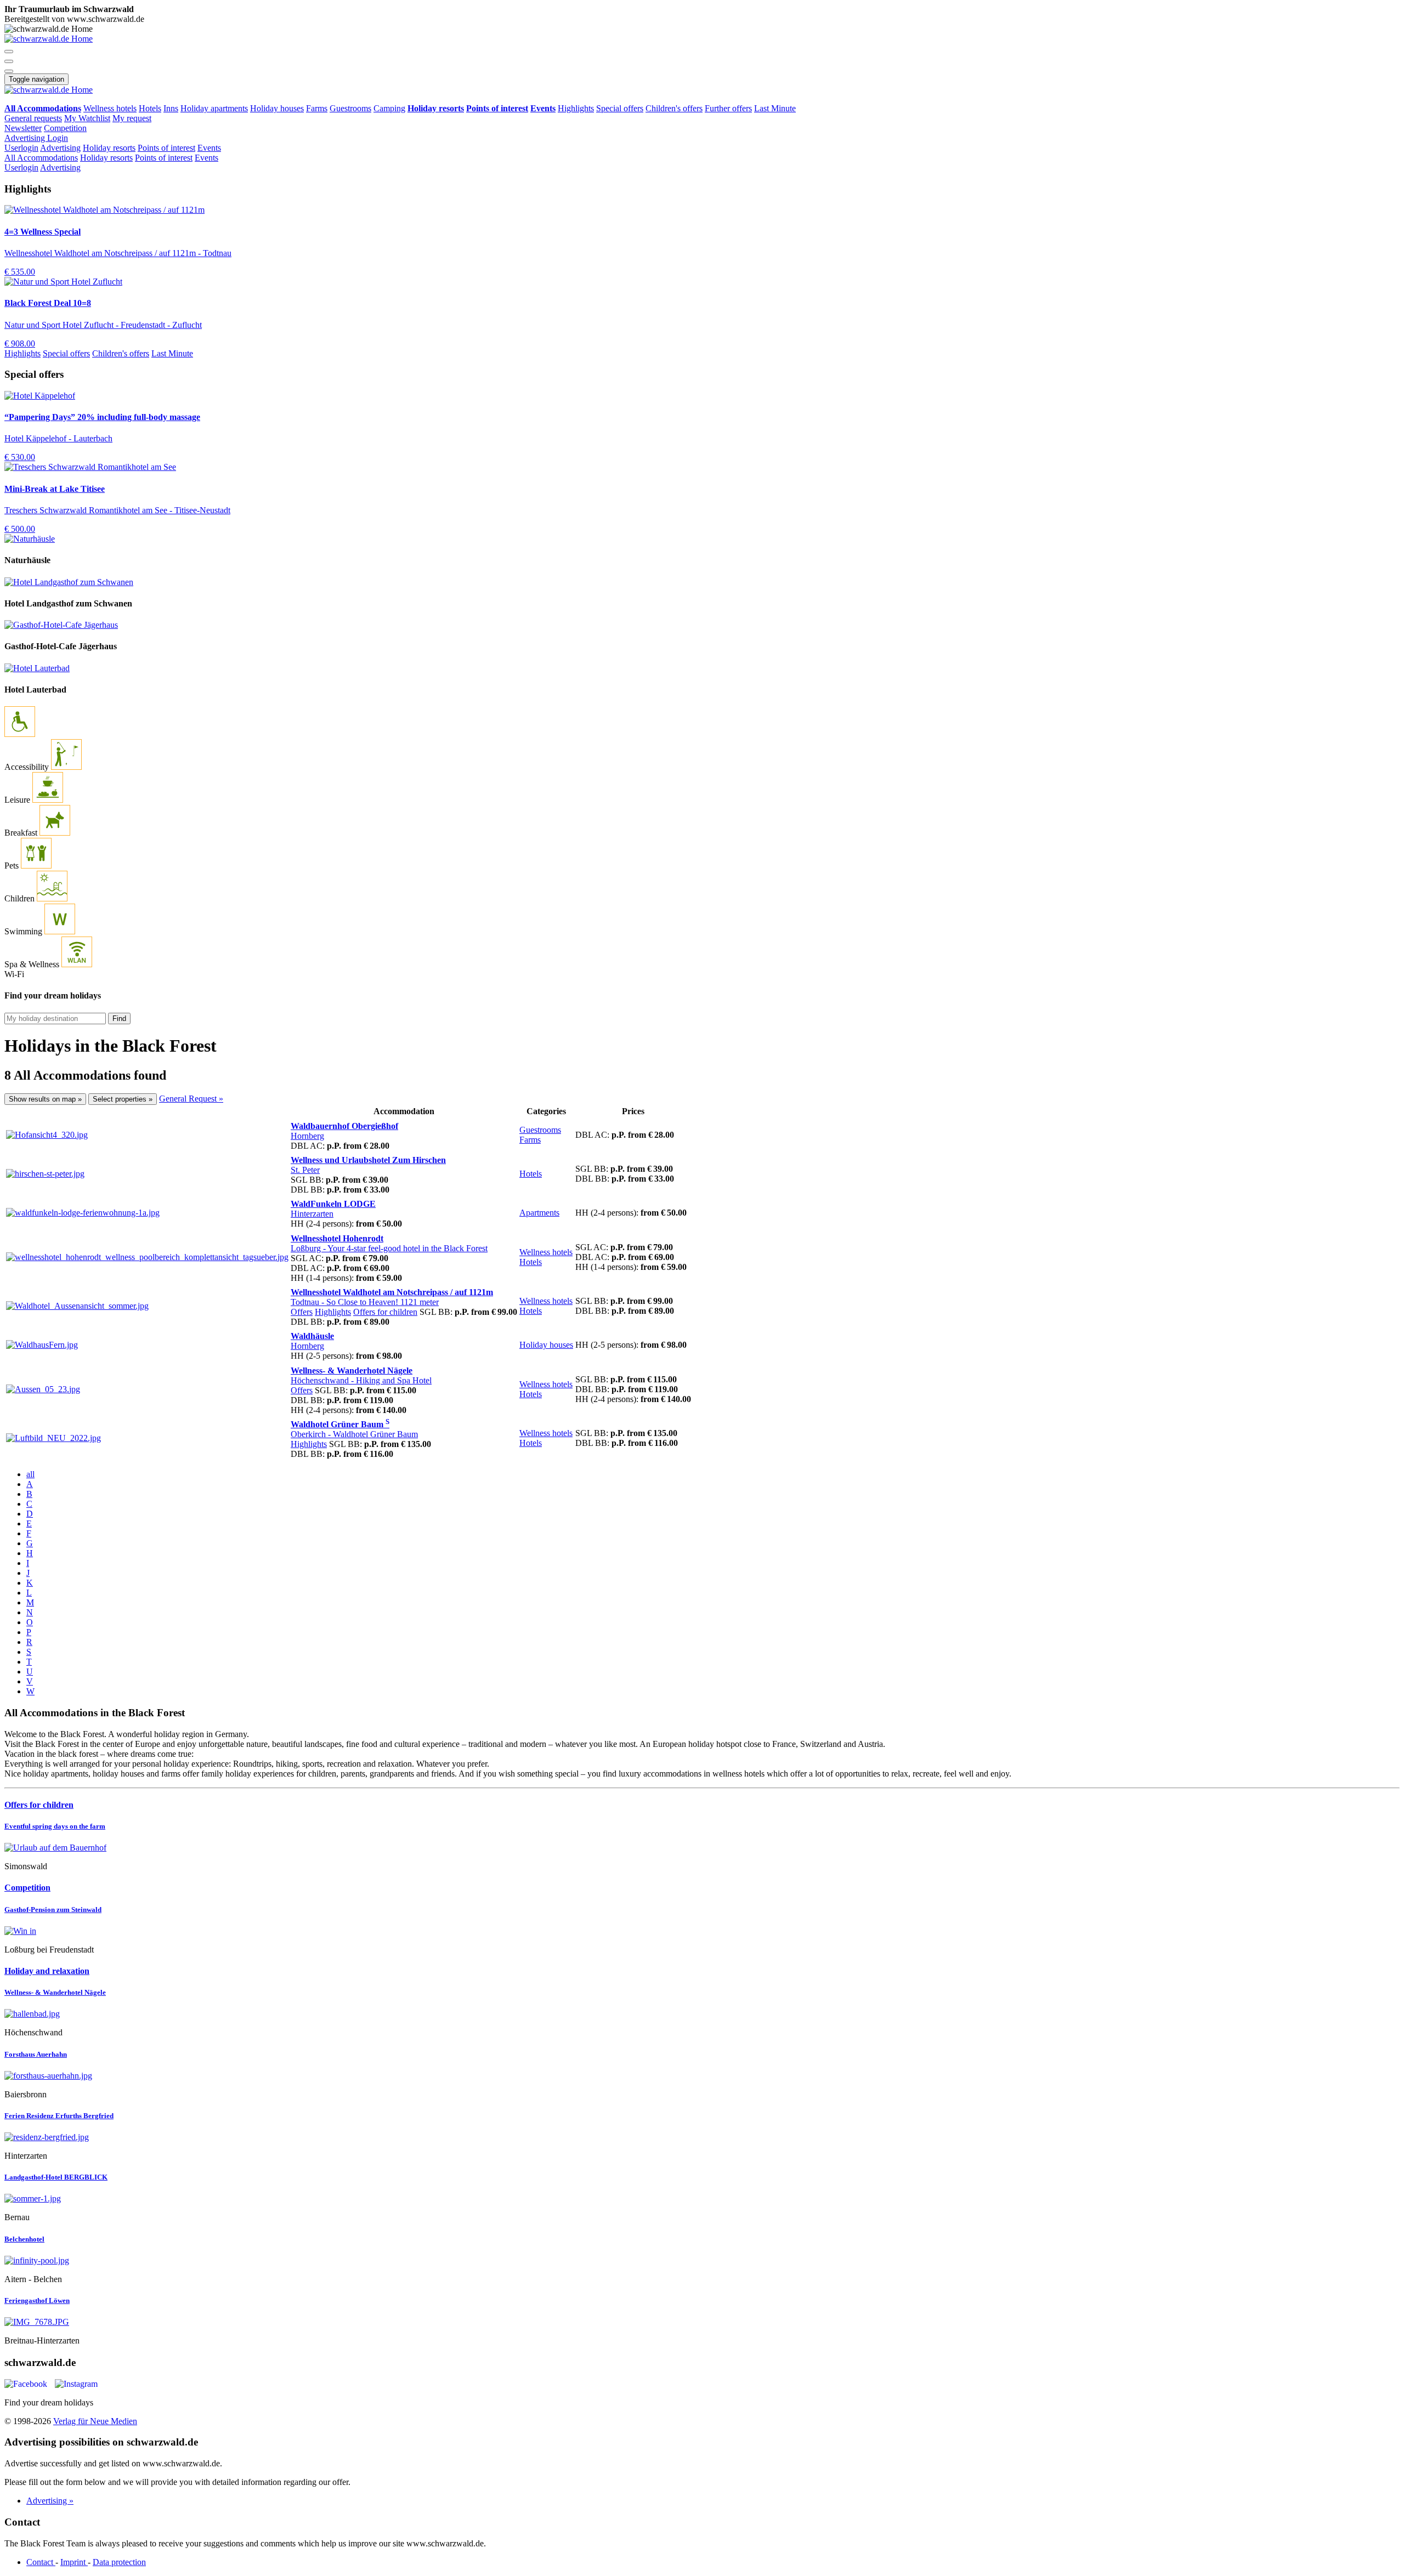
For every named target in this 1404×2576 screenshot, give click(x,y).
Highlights (576, 108)
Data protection (119, 2562)
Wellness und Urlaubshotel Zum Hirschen (368, 1160)
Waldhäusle (312, 1336)
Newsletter (23, 128)
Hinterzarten (312, 1214)
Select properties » (123, 1099)
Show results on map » (45, 1099)
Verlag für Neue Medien (95, 2421)
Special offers (620, 108)
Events (209, 148)
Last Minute (775, 108)
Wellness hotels (110, 108)
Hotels (150, 108)
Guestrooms (350, 108)
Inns (171, 108)
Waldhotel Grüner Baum (340, 1424)
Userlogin (21, 148)
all (30, 1474)
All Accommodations (41, 158)
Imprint (74, 2562)
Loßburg (389, 1248)
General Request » (191, 1099)
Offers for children (385, 1312)
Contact (41, 2562)
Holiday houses (277, 108)
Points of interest (166, 148)
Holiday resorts (109, 148)
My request (132, 118)
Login (58, 138)
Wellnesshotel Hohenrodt (337, 1238)
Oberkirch (354, 1434)
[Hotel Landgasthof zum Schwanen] (69, 582)
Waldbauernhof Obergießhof (344, 1126)
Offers (302, 1312)
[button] (9, 52)
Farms (317, 108)
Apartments (539, 1213)
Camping (389, 108)
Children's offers (674, 108)
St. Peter (305, 1170)
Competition (65, 128)
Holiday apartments (214, 108)
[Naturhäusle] (30, 539)
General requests (33, 118)
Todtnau (365, 1302)
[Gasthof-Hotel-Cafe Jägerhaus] (61, 625)
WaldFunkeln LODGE (333, 1204)
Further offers (728, 108)
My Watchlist (87, 118)
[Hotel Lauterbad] (37, 668)
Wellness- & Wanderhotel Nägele (352, 1371)
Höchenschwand (361, 1380)
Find (119, 1019)
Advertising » (50, 2501)
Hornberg (307, 1136)
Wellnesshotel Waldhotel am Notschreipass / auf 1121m (392, 1292)
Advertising (26, 138)
